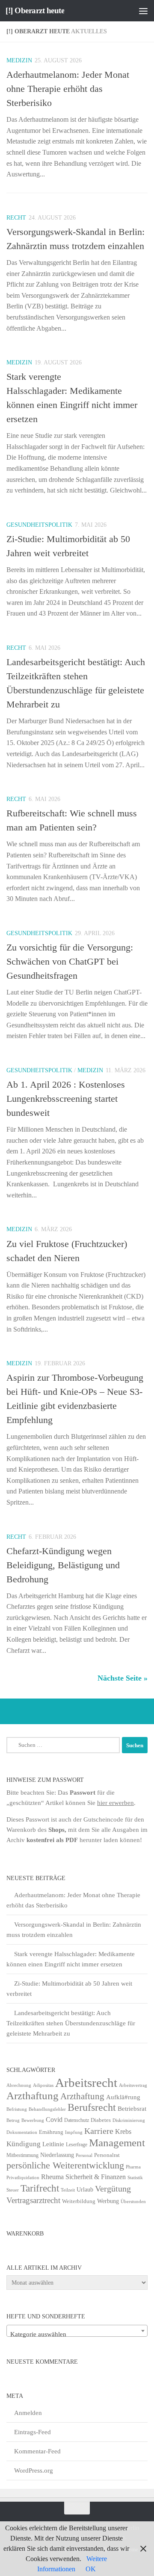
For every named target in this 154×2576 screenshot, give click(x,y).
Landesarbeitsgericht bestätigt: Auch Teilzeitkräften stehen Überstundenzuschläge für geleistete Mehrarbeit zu (71, 2023)
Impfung (74, 2132)
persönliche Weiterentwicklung (65, 2165)
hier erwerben (115, 1803)
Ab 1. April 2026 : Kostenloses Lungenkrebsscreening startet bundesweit (66, 1099)
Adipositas (43, 2085)
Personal (84, 2155)
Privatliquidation (23, 2178)
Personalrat (107, 2155)
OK (91, 2569)
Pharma (133, 2167)
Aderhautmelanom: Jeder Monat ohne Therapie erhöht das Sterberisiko (68, 89)
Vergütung (113, 2189)
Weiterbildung (79, 2201)
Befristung (17, 2109)
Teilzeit (68, 2190)
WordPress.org (34, 2470)
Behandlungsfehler (47, 2109)
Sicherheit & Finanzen (96, 2177)
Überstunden (133, 2202)
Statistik (135, 2178)
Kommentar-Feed (37, 2451)
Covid (54, 2120)
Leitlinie (53, 2144)
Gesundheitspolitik (39, 525)
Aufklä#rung (123, 2097)
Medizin (19, 60)
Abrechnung (19, 2085)
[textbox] (77, 2334)
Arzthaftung (33, 2096)
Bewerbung (33, 2120)
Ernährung (51, 2132)
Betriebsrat (132, 2109)
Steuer (13, 2190)
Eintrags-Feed (33, 2432)
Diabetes (101, 2120)
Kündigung (24, 2144)
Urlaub (85, 2190)
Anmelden (28, 2413)
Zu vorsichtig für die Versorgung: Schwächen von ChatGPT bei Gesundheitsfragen (70, 961)
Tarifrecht (40, 2188)
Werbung (108, 2201)
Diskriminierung (129, 2120)
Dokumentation (22, 2132)
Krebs (123, 2132)
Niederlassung (57, 2155)
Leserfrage (77, 2145)
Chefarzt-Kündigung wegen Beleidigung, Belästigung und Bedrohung (63, 1565)
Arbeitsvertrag (133, 2085)
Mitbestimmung (22, 2155)
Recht (16, 218)
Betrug (13, 2120)
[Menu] (143, 11)
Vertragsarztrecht (33, 2200)
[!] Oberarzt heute (35, 10)
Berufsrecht (92, 2107)
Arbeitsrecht (86, 2083)
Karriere (99, 2131)
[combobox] (77, 2331)
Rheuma (52, 2177)
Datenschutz (77, 2120)
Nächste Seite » (123, 1678)
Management (117, 2143)
